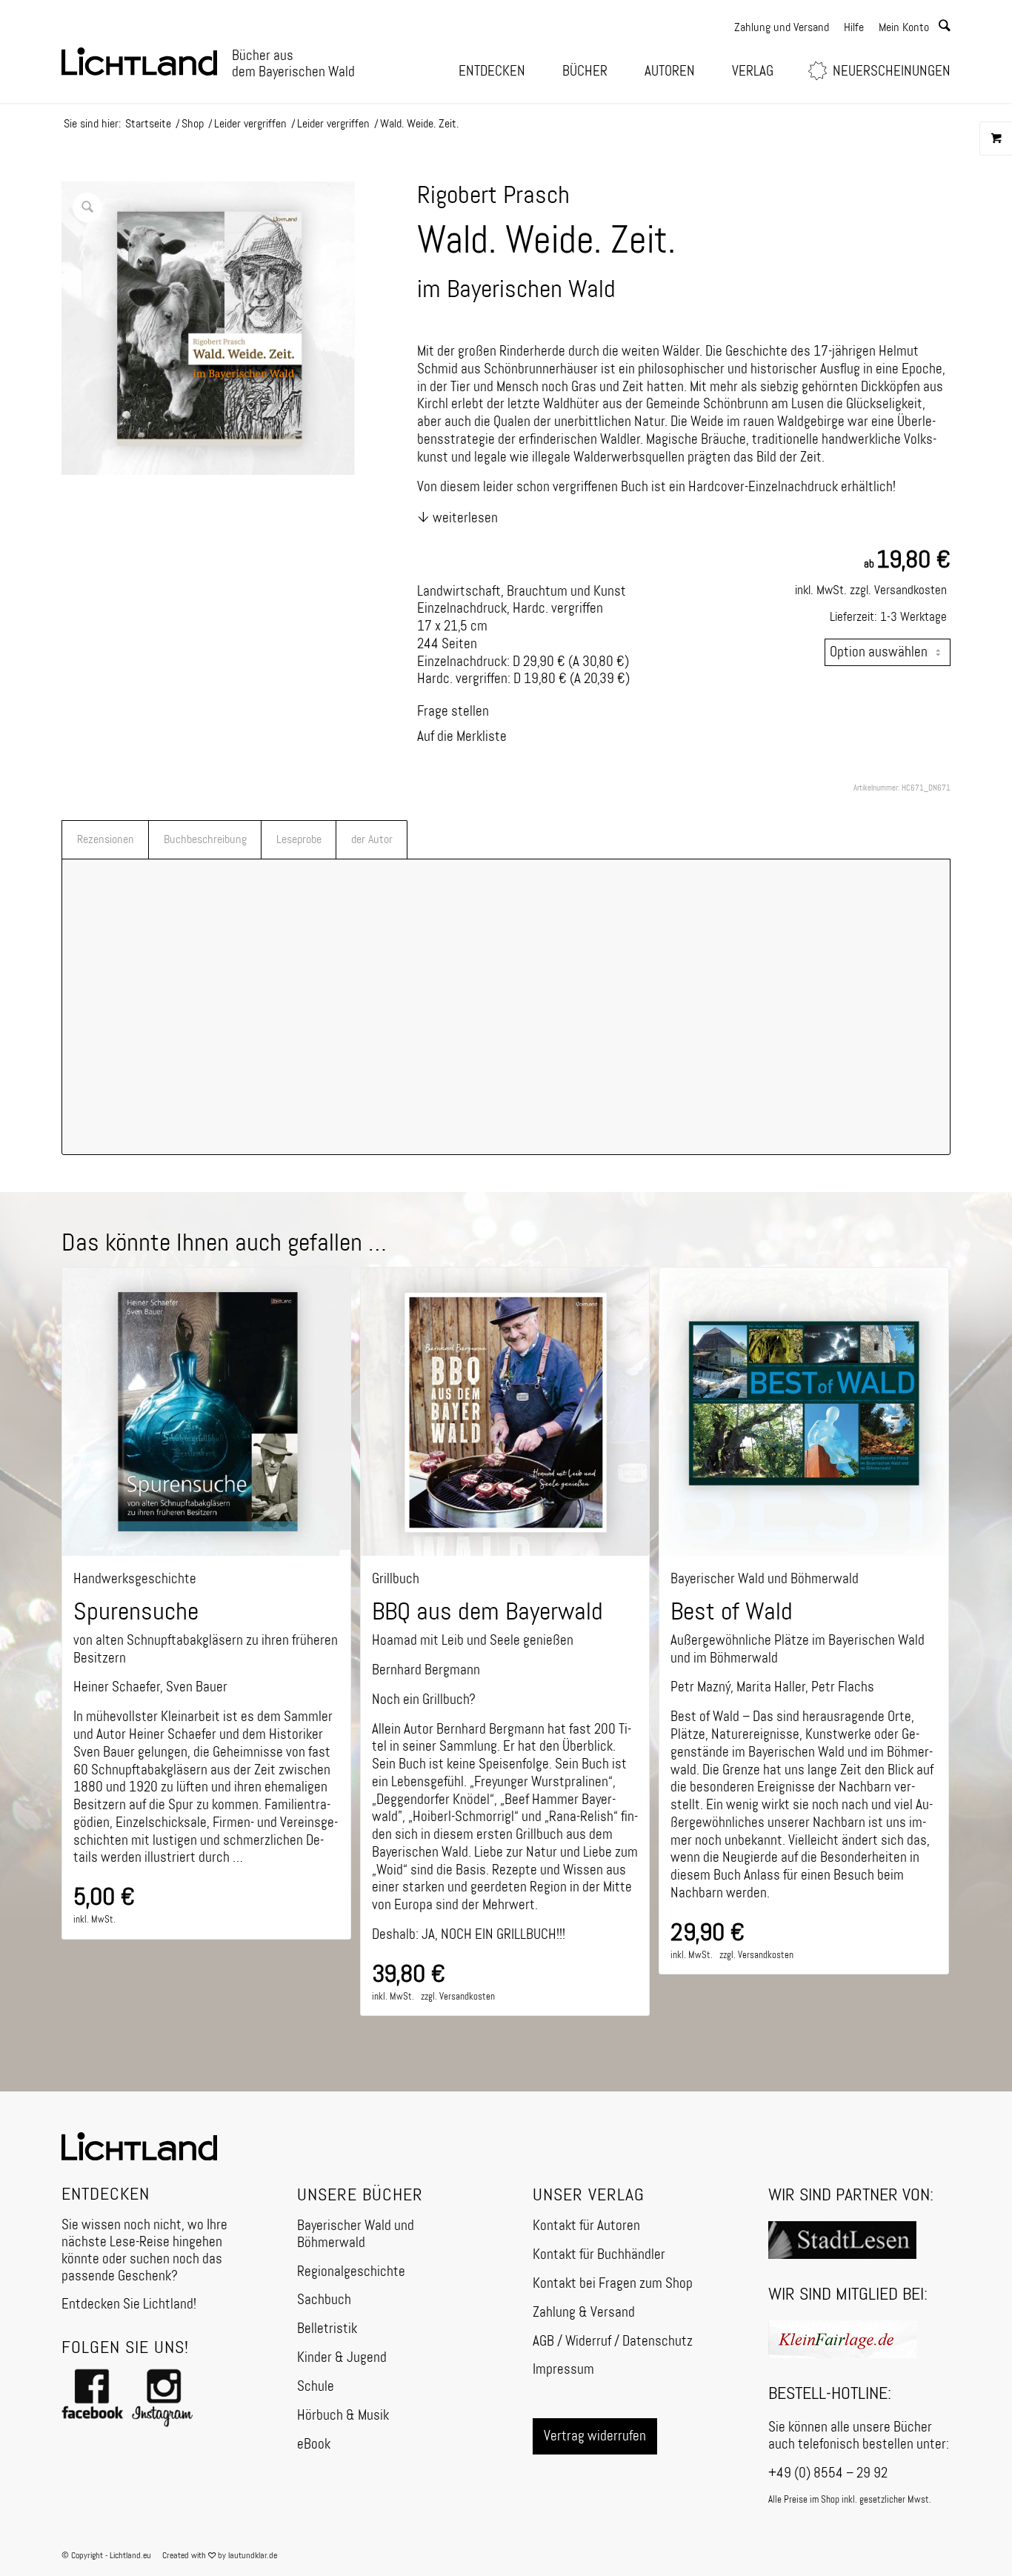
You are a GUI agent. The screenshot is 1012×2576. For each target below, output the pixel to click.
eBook (314, 2444)
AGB (543, 2342)
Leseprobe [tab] (299, 840)
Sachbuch (324, 2300)
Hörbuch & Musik (343, 2416)
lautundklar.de (253, 2556)
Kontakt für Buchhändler (599, 2255)
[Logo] (139, 62)
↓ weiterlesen (457, 518)
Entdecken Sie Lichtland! (129, 2304)
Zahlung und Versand (782, 28)
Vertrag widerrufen (595, 2436)
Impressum (563, 2370)
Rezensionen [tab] (106, 840)
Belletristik (327, 2329)
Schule (316, 2387)
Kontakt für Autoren (586, 2226)
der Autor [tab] (372, 840)
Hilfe (854, 28)
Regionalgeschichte (351, 2272)
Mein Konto (904, 28)
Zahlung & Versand (584, 2313)
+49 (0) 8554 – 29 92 (828, 2473)
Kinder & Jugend (342, 2358)
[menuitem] (496, 71)
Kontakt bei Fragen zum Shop (613, 2284)
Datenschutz (658, 2342)
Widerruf (588, 2342)
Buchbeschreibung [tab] (205, 840)
